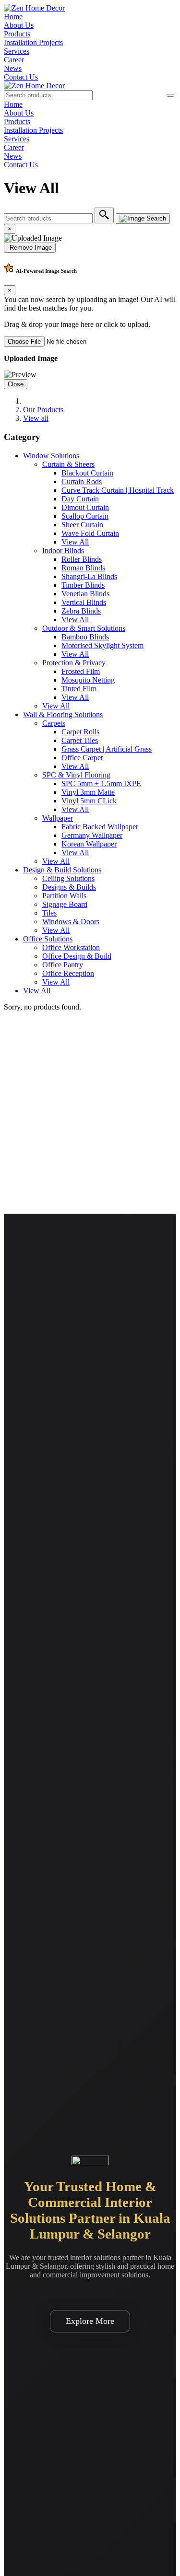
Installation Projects (33, 42)
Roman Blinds (83, 568)
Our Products (43, 410)
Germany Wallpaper (92, 835)
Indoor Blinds (63, 551)
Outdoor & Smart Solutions (84, 628)
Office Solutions (48, 939)
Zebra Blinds (81, 611)
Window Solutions (51, 456)
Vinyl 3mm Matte (88, 792)
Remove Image (30, 248)
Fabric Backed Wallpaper (100, 827)
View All (75, 542)
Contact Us (21, 77)
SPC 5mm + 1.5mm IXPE (101, 783)
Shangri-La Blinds (89, 576)
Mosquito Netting (88, 680)
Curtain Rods (82, 482)
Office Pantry (63, 965)
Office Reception (68, 973)
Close (16, 384)
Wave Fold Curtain (90, 533)
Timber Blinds (83, 585)
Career (14, 60)
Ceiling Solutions (68, 878)
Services (17, 51)
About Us (19, 25)
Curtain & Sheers (68, 464)
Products (17, 34)
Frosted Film (81, 671)
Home (13, 17)
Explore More (90, 2321)
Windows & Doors (71, 922)
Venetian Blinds (85, 594)
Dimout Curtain (85, 507)
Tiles (49, 913)
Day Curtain (80, 499)
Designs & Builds (69, 887)
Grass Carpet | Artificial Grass (107, 749)
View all (36, 418)
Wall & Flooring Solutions (63, 714)
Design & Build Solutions (62, 870)
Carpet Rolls (80, 732)
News (13, 68)
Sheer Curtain (82, 525)
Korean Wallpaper (89, 844)
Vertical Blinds (84, 602)
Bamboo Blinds (85, 637)
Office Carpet (82, 758)
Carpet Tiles (80, 740)
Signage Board (65, 904)
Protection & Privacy (74, 663)
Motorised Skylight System (102, 645)
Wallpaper (58, 818)
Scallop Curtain (85, 516)
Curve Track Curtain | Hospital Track (118, 490)
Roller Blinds (82, 559)
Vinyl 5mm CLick (89, 801)
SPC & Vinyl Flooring (76, 775)
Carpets (54, 723)
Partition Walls (64, 896)
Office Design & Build (77, 956)
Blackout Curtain (87, 473)
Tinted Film (79, 689)
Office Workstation (71, 947)
